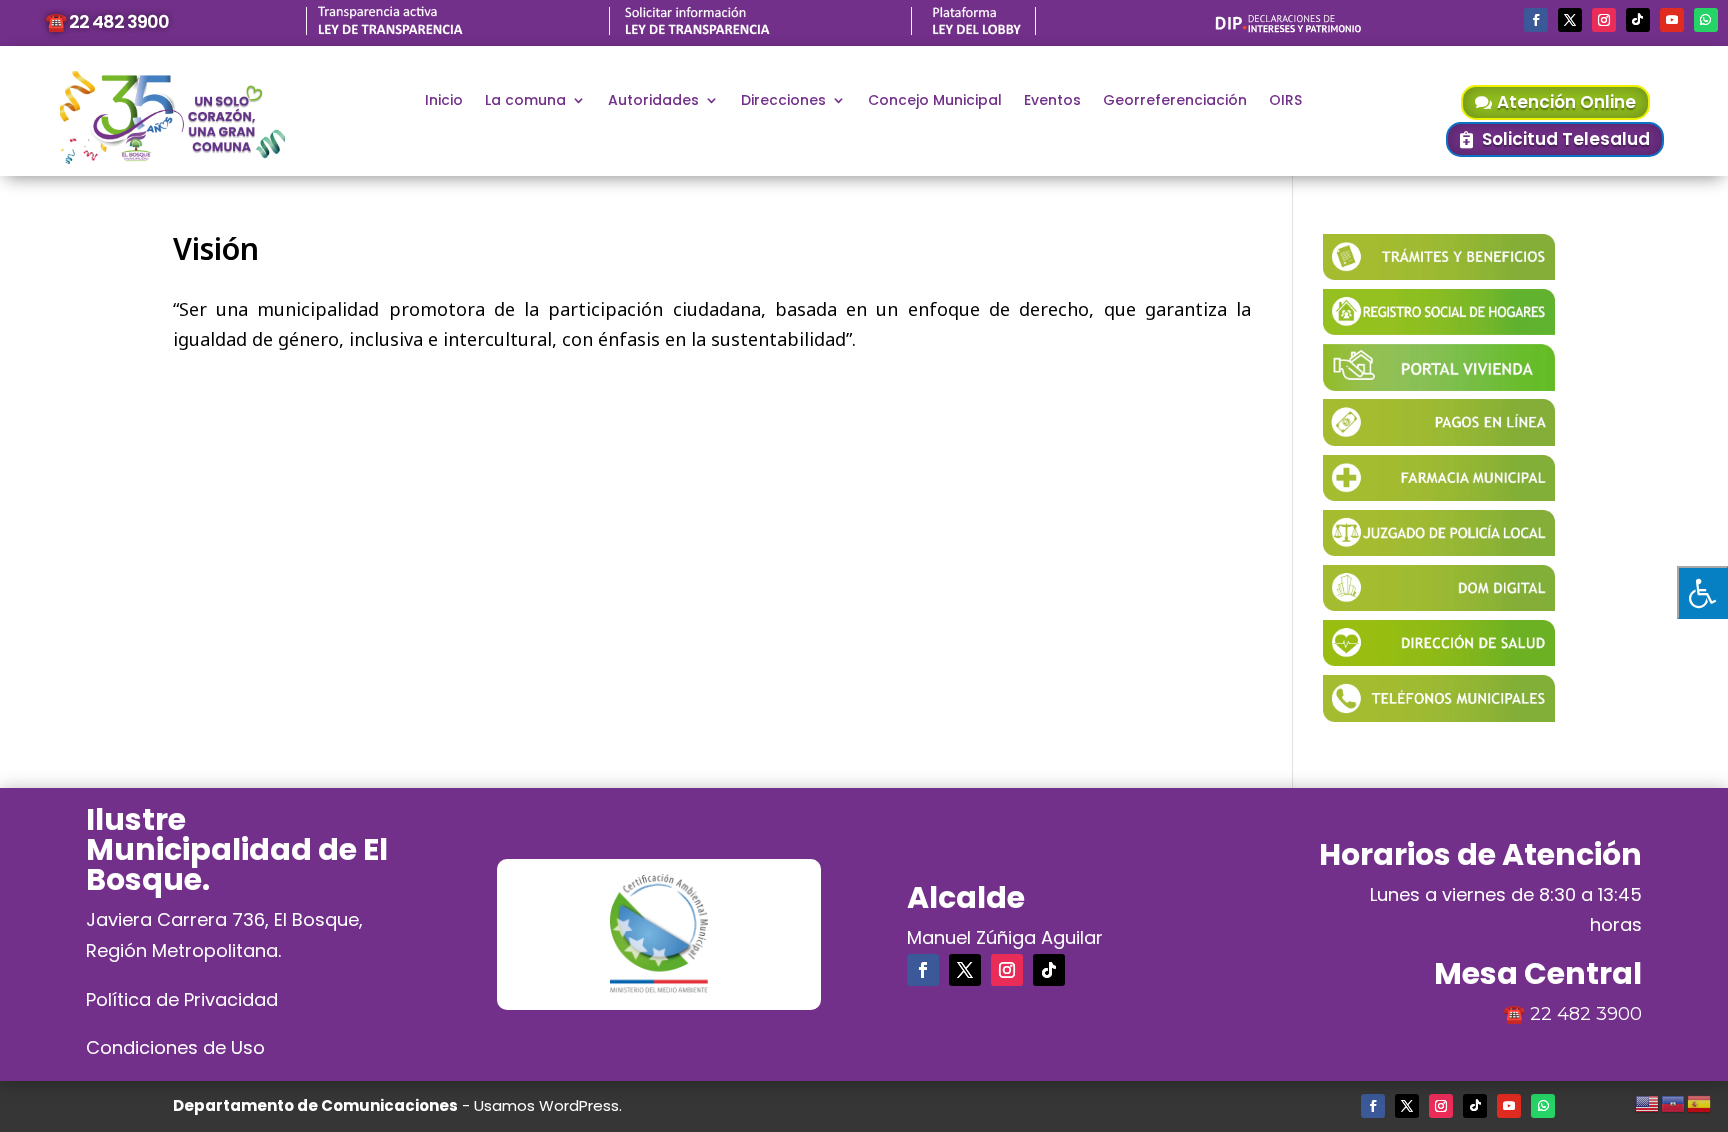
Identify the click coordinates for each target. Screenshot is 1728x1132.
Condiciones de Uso (175, 1047)
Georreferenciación (1175, 101)
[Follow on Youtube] (1672, 20)
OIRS (1285, 101)
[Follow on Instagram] (1604, 20)
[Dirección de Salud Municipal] (1439, 659)
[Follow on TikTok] (1638, 20)
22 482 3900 (1586, 1014)
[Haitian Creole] (1674, 1101)
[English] (1648, 1101)
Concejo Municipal (935, 101)
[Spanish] (1700, 1101)
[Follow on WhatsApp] (1706, 20)
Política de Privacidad (182, 999)
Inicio (444, 101)
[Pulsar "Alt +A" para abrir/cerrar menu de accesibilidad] (1702, 592)
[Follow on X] (1570, 20)
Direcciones (783, 101)
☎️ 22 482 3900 (107, 21)
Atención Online (1566, 102)
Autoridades (653, 101)
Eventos (1052, 101)
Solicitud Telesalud (1566, 139)
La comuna (525, 101)
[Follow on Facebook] (1536, 20)
